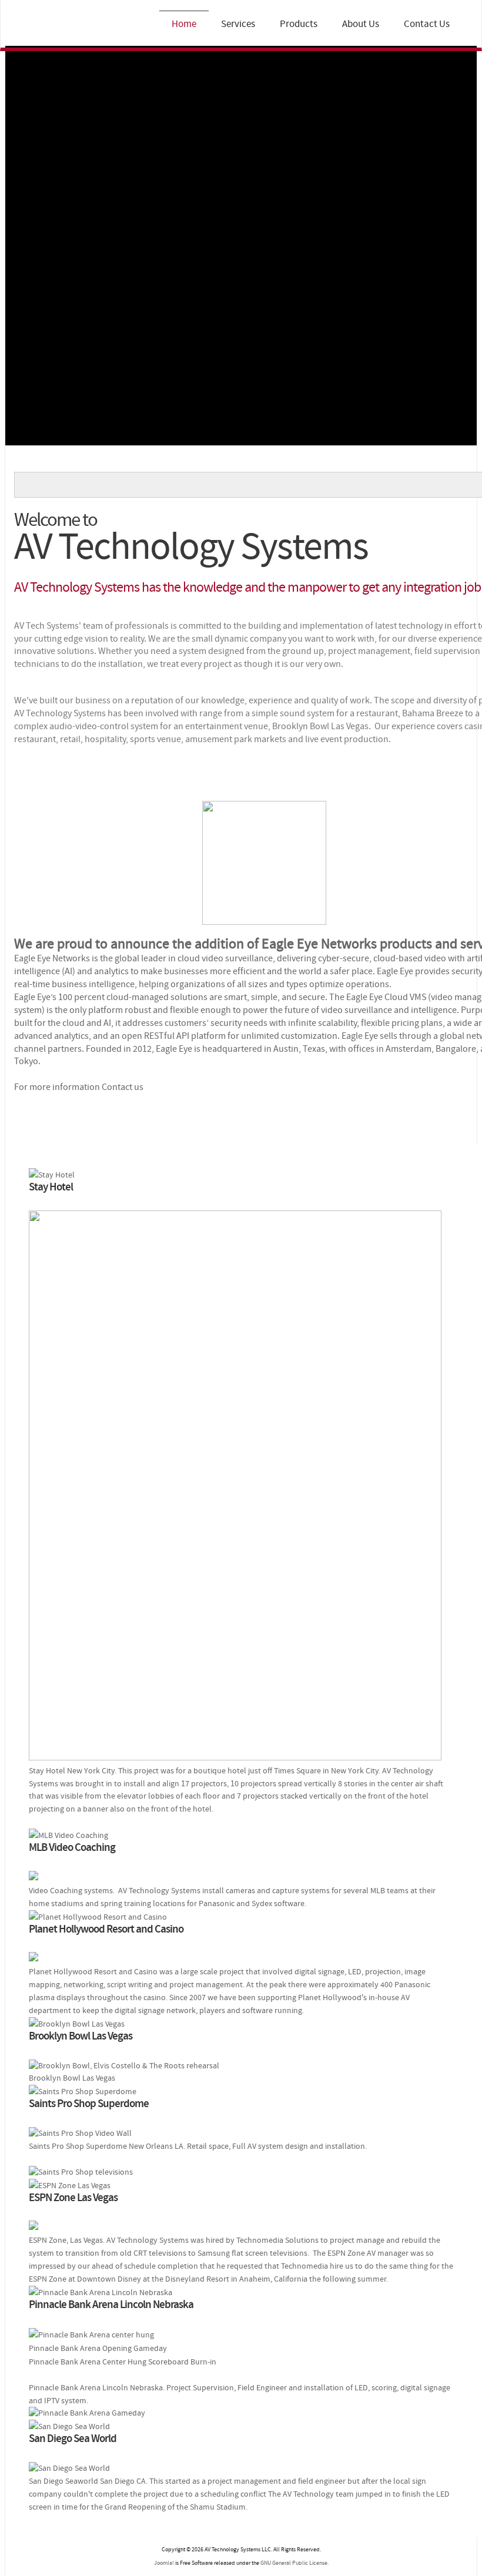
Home (184, 24)
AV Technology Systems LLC (64, 26)
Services (238, 24)
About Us (361, 24)
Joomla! (164, 2563)
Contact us (123, 1087)
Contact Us (427, 24)
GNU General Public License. (294, 2563)
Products (299, 24)
